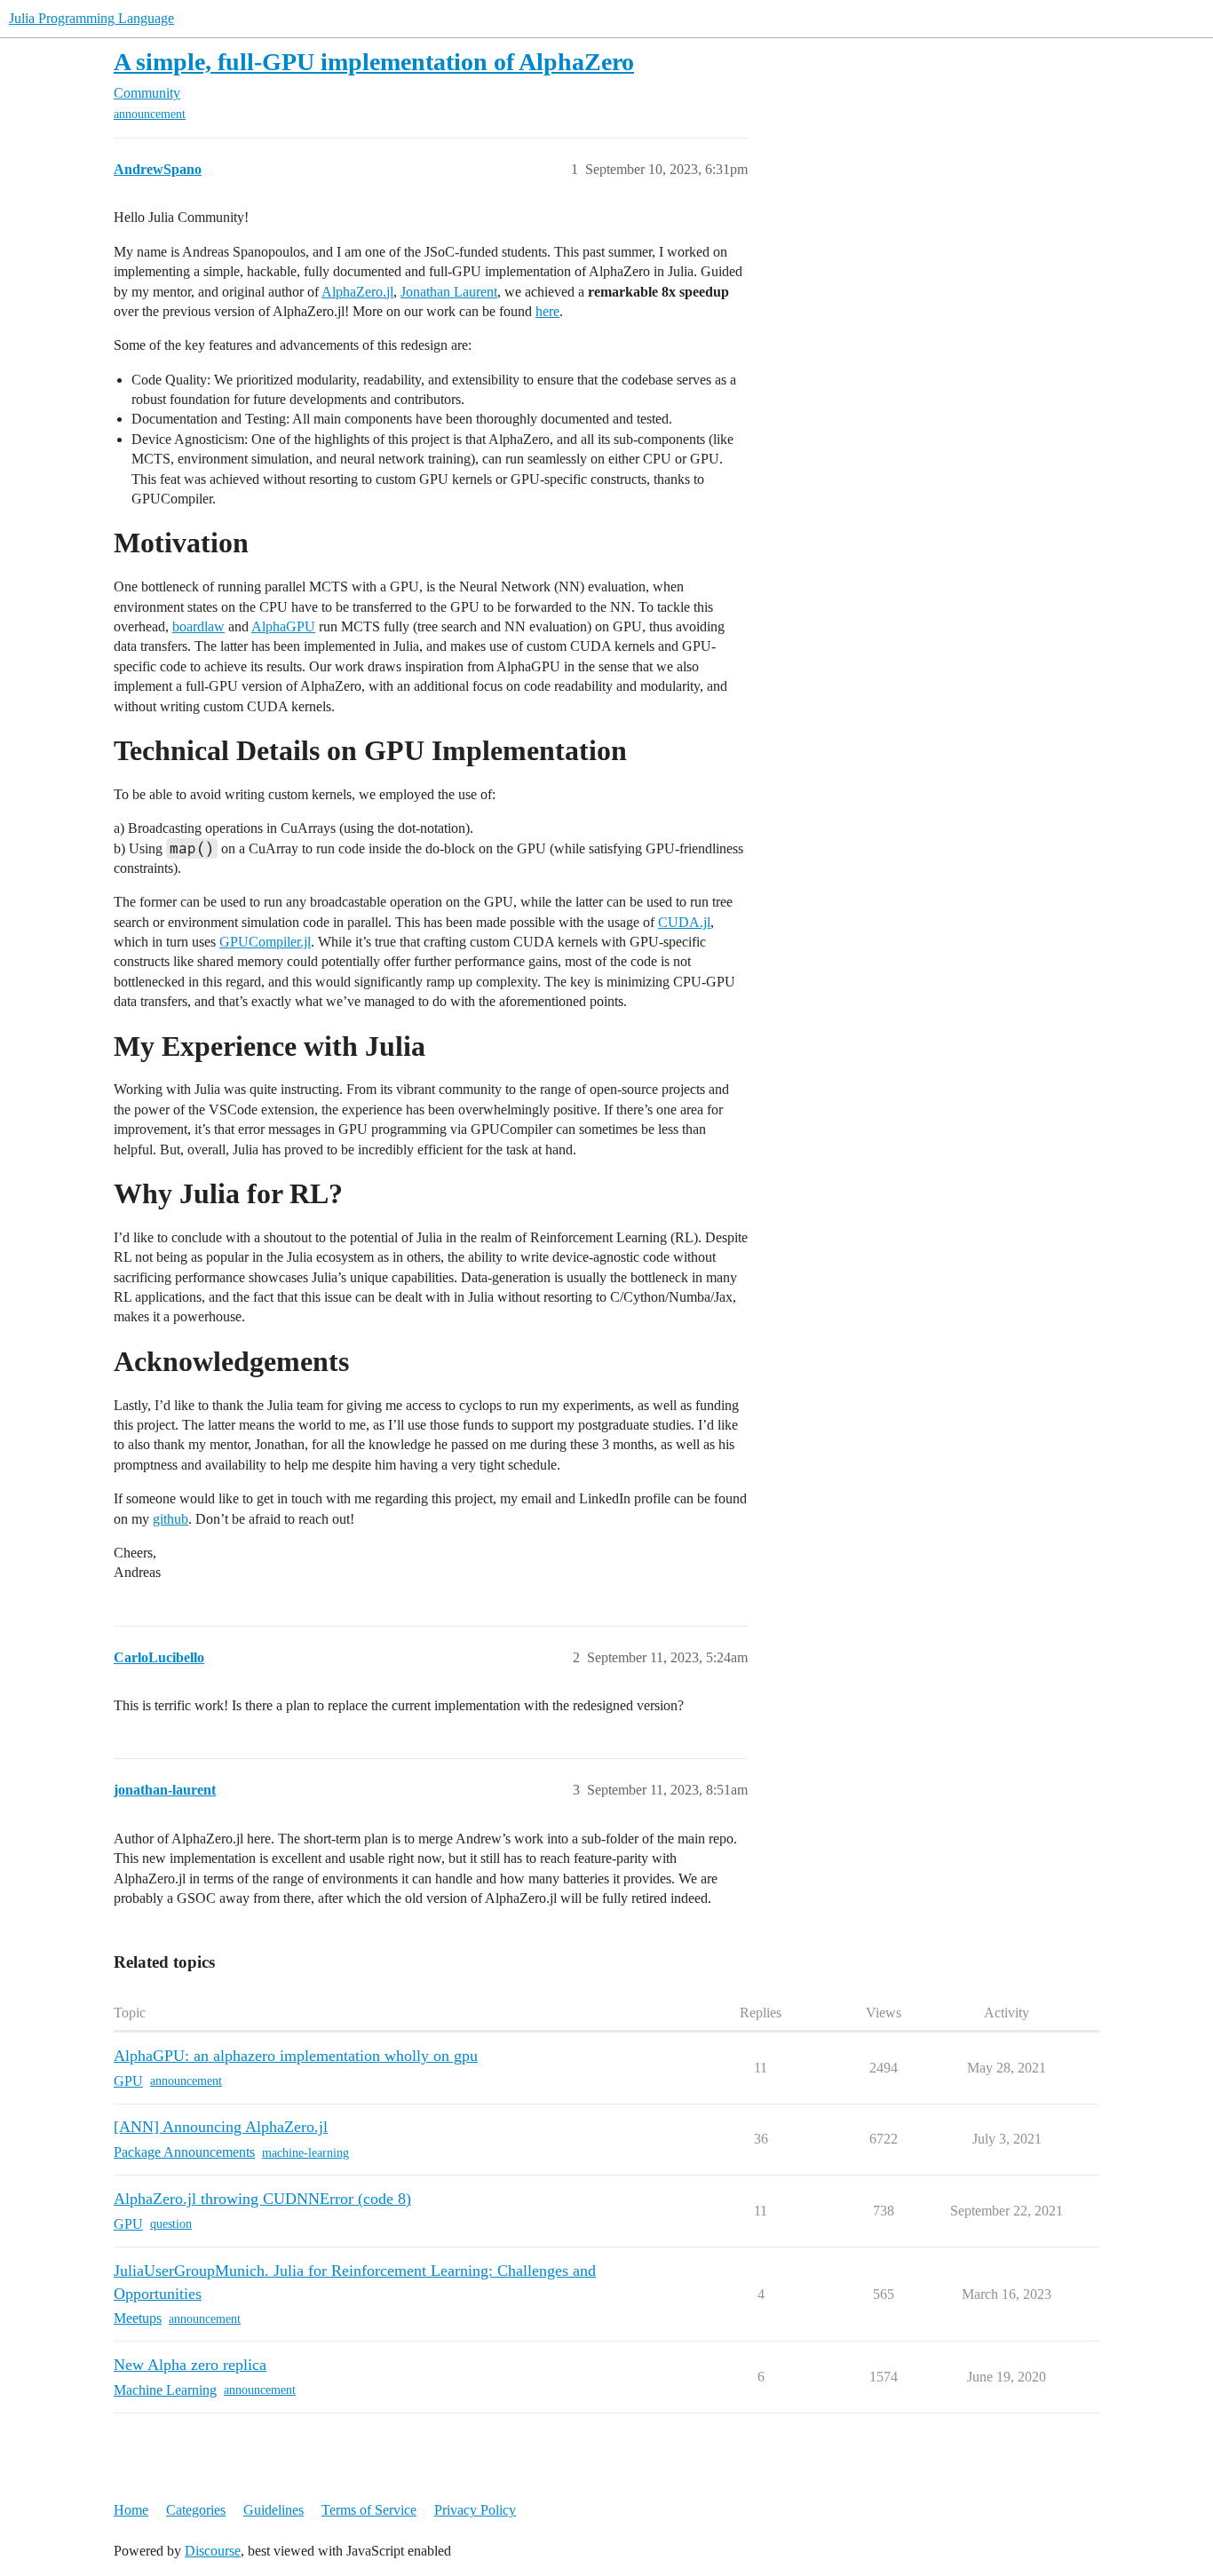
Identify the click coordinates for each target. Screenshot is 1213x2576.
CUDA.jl (684, 922)
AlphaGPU (283, 626)
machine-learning (305, 2153)
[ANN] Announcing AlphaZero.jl (221, 2127)
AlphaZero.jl (357, 292)
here (547, 311)
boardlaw (198, 626)
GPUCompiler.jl (265, 942)
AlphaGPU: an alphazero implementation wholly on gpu (296, 2056)
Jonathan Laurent (449, 292)
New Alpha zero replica (190, 2365)
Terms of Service (369, 2510)
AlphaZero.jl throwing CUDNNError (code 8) (262, 2199)
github (170, 1519)
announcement (150, 114)
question (171, 2224)
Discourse (213, 2551)
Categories (196, 2510)
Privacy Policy (475, 2510)
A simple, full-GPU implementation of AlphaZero (374, 62)
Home (131, 2510)
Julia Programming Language (91, 18)
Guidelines (274, 2510)
